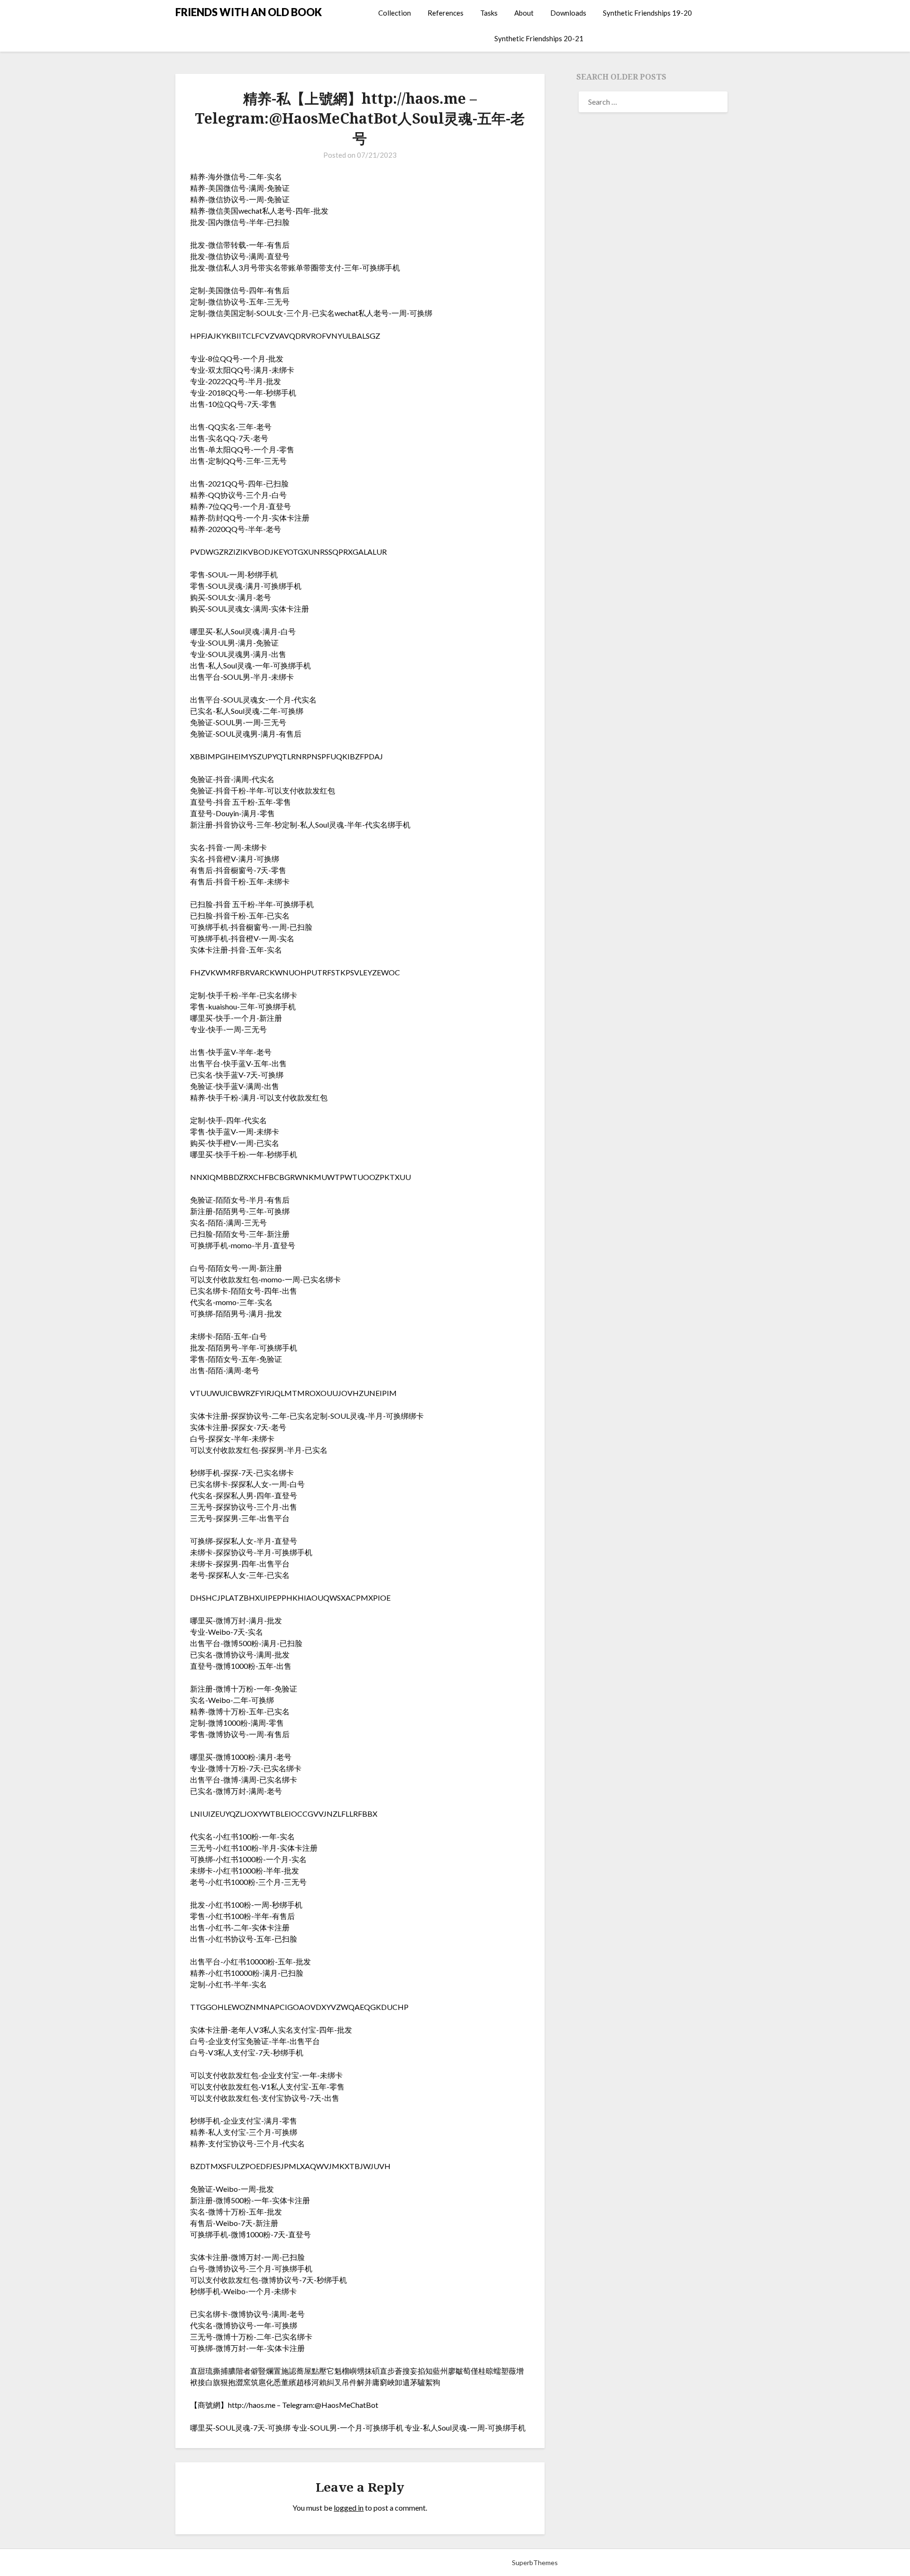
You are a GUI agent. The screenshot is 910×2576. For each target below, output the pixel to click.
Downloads (568, 13)
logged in (349, 2508)
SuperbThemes (535, 2562)
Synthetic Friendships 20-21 (539, 38)
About (524, 13)
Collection (395, 13)
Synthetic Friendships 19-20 (647, 13)
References (446, 13)
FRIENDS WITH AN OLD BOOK (249, 12)
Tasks (489, 13)
